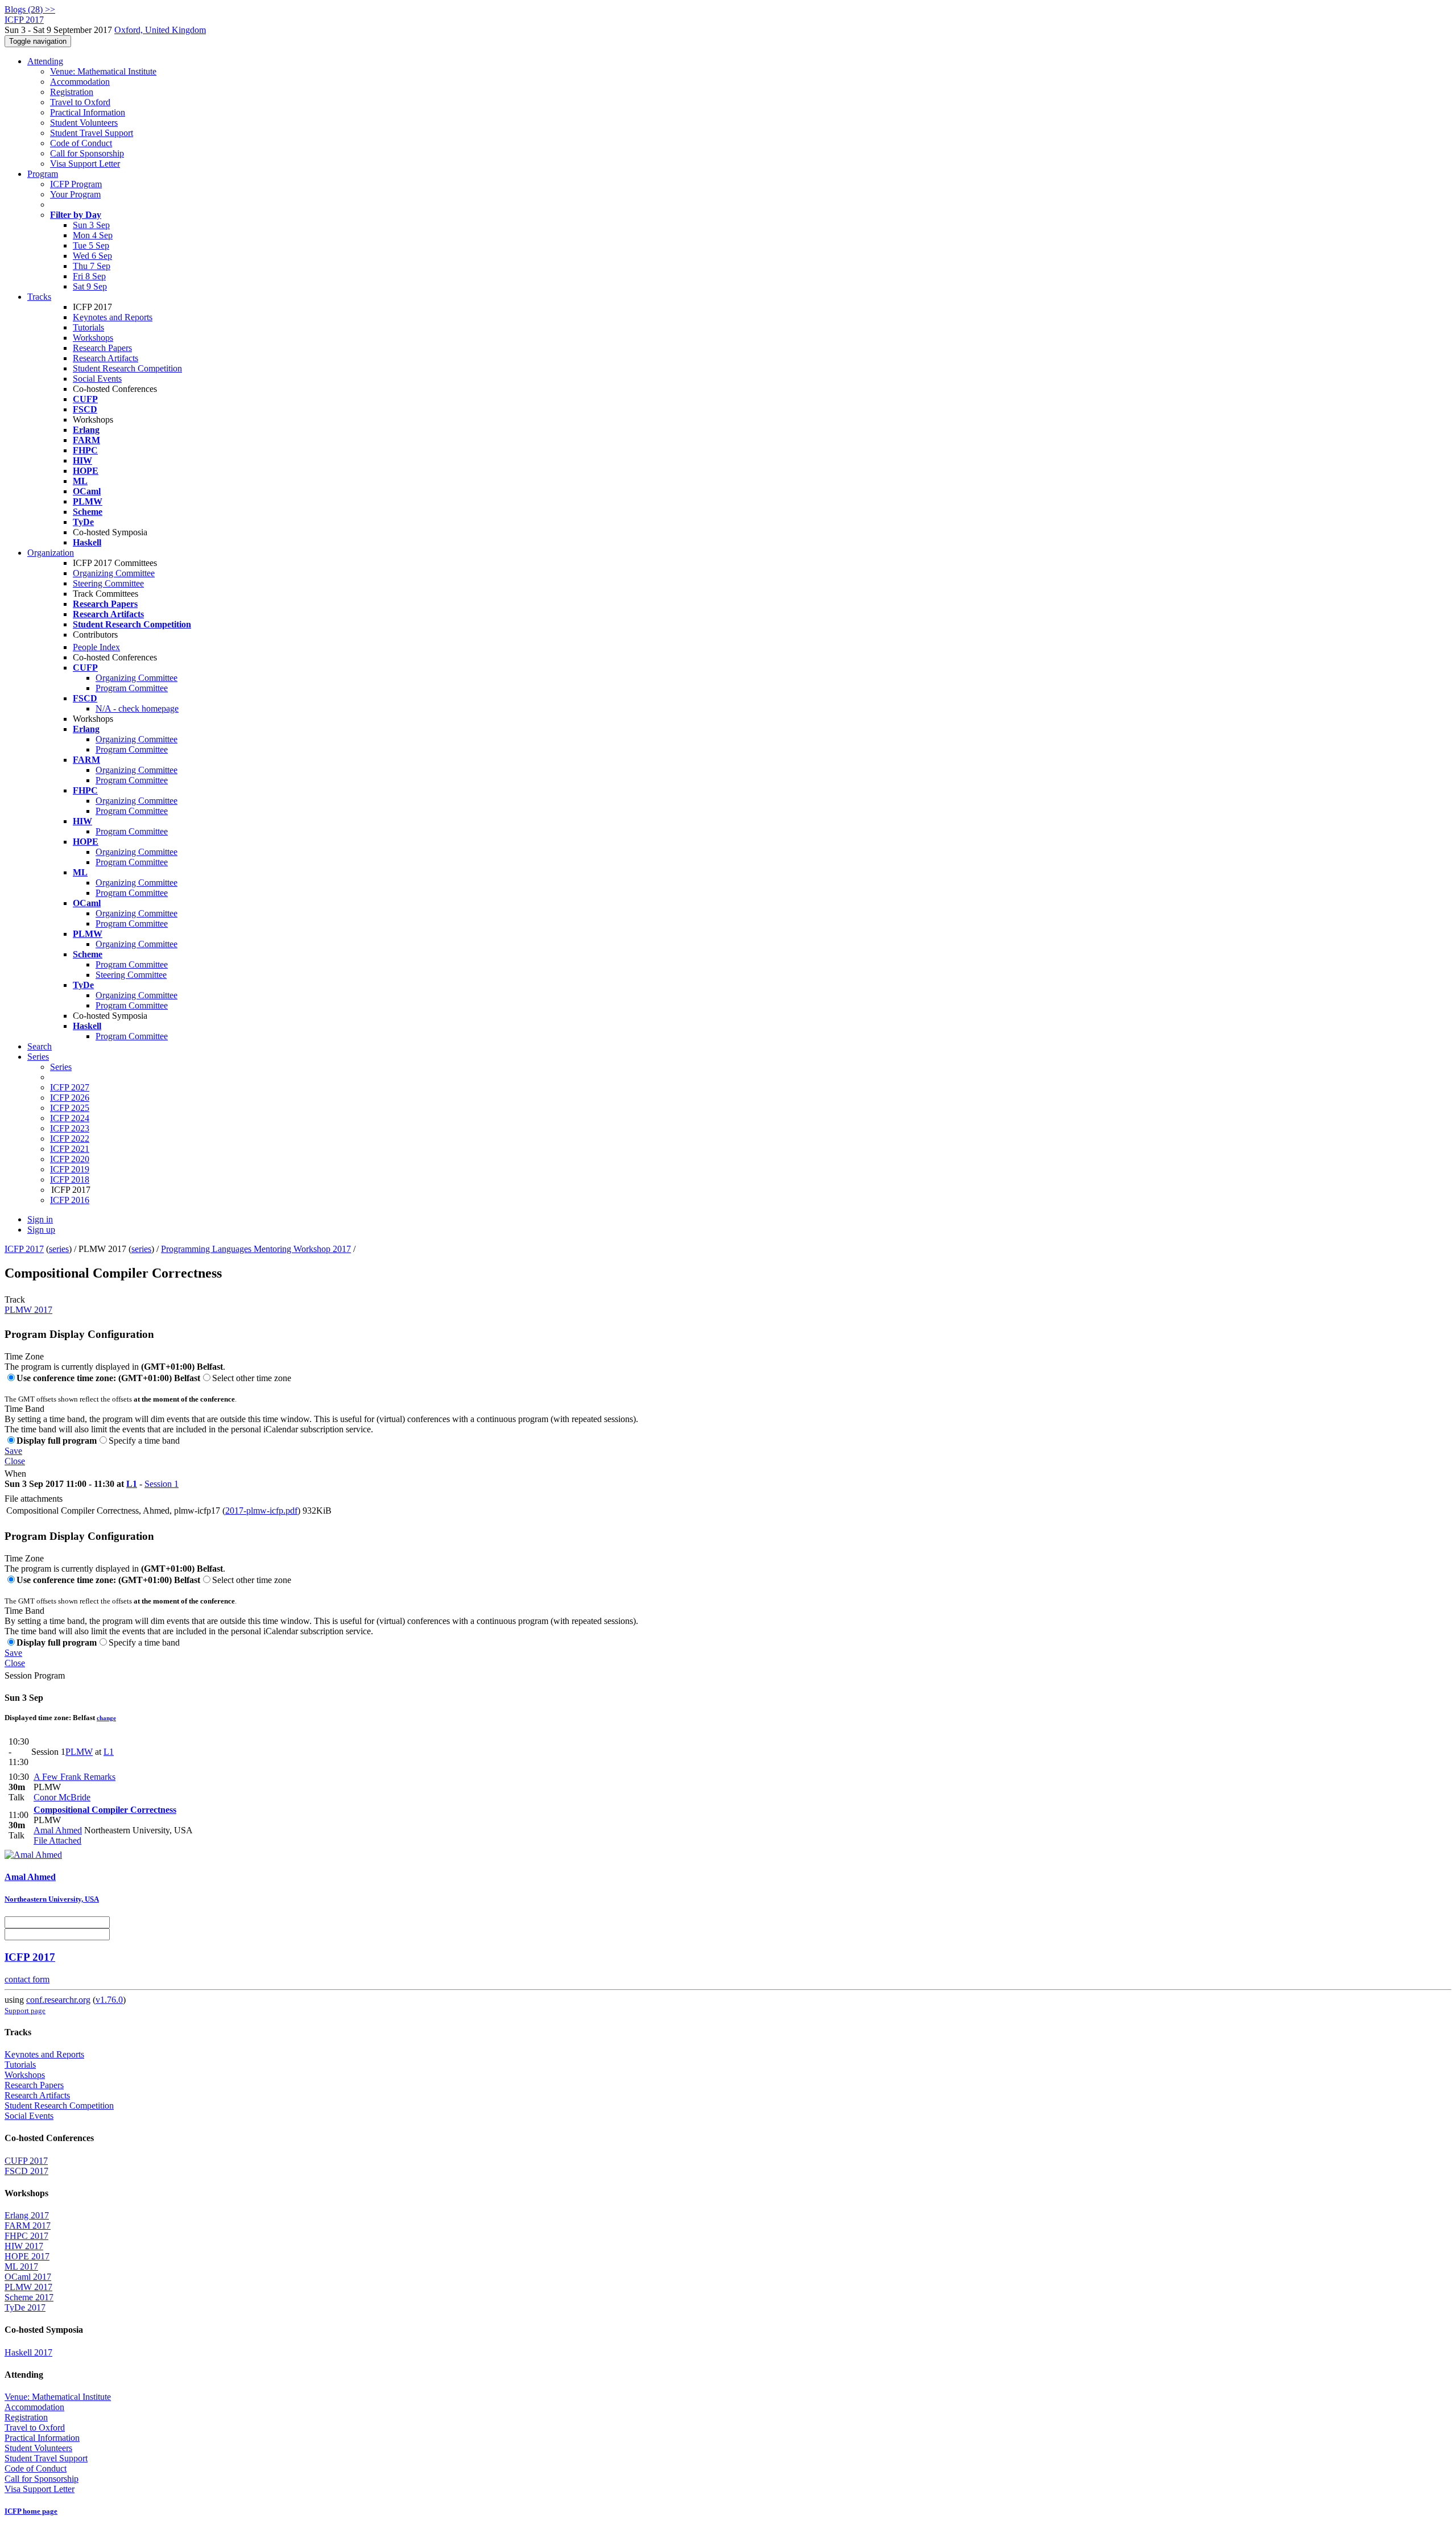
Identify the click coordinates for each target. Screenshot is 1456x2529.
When (15, 1474)
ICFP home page (31, 2511)
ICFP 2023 (70, 1128)
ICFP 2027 (70, 1087)
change (106, 1718)
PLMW (79, 1752)
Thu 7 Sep (92, 266)
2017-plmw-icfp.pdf (261, 1511)
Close (15, 1461)
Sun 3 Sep (91, 225)
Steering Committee (108, 583)
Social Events (97, 379)
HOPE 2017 (27, 2256)
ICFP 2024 (70, 1118)
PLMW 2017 (28, 1310)
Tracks (39, 297)
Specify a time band (144, 1441)
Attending (45, 61)
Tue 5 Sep (91, 245)
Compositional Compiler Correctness (105, 1810)
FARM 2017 (28, 2226)
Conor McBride (62, 1797)
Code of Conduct (81, 143)
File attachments (34, 1499)
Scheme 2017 (29, 2297)
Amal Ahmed (58, 1830)
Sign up (41, 1230)
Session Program (35, 1675)
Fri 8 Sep (89, 276)
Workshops (93, 338)
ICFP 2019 (70, 1169)
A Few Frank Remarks (75, 1777)
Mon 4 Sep (93, 235)
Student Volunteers (84, 123)
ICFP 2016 (70, 1200)
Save (13, 1451)
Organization (51, 553)
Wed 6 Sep (92, 256)
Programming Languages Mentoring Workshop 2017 (256, 1249)
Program (43, 174)
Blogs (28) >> (30, 9)
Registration (72, 92)
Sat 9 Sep (90, 286)
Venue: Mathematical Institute (103, 71)
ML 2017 (21, 2266)
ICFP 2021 (70, 1149)
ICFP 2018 (70, 1179)
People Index (96, 647)
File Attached (57, 1840)
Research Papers (102, 348)
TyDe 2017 (25, 2307)
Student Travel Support (92, 133)
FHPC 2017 (26, 2236)
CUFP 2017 (26, 2161)
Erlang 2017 (27, 2215)
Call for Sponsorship (87, 153)
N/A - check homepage (137, 708)
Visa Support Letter (85, 164)
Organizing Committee (114, 573)
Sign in (40, 1219)
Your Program (75, 194)
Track (15, 1299)
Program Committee (132, 688)
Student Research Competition (127, 368)
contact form (27, 1979)
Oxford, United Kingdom (160, 30)
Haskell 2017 (28, 2352)
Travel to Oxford (80, 102)
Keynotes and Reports (113, 317)
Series (61, 1067)
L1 (132, 1484)
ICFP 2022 (70, 1139)
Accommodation (80, 82)
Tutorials (88, 327)
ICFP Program (76, 184)
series (59, 1249)
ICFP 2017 (24, 1249)
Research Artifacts (106, 358)
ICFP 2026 (70, 1098)
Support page (25, 2011)
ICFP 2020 (70, 1159)
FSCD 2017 (26, 2171)
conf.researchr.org (58, 2000)
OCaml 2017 (28, 2277)
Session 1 (162, 1484)
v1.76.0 (109, 2000)
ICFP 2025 (70, 1108)
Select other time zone (252, 1378)
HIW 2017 (24, 2246)
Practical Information (88, 112)
